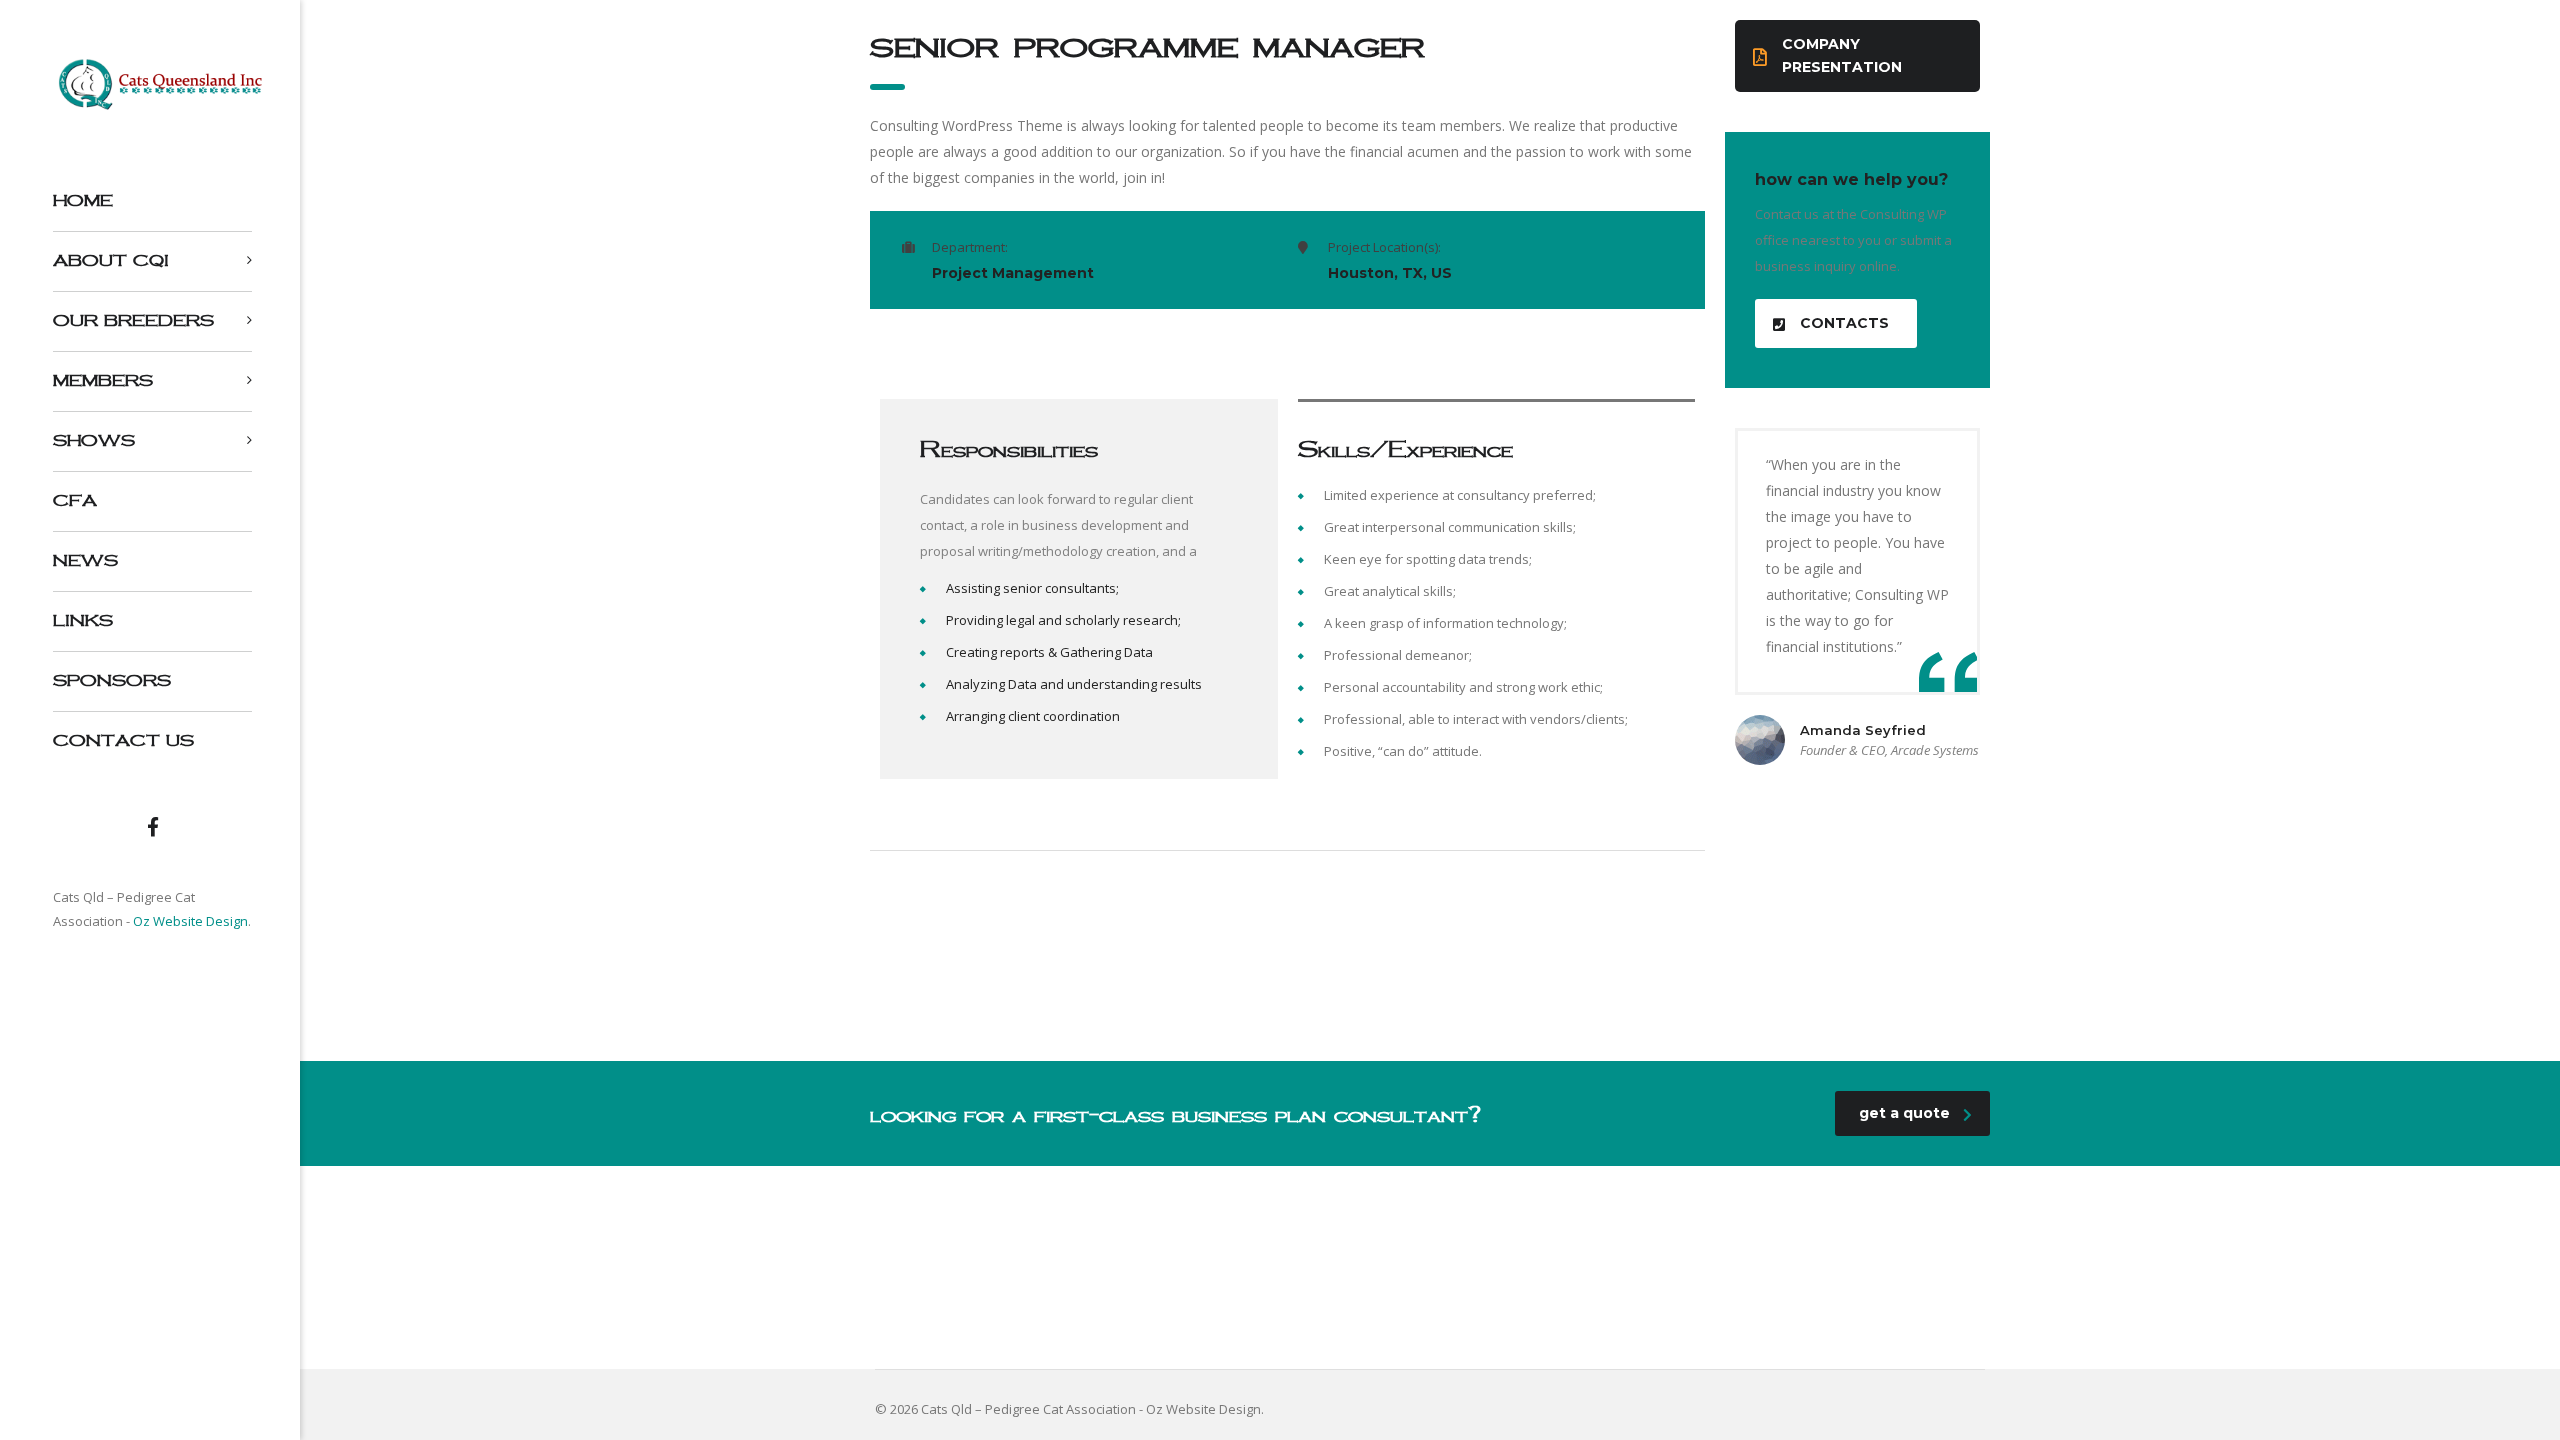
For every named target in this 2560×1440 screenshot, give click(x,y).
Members (103, 380)
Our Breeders (133, 320)
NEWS (85, 560)
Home (83, 200)
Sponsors (112, 680)
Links (83, 620)
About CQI (111, 260)
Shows (94, 440)
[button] (1857, 56)
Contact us (123, 740)
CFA (75, 500)
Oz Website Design (190, 921)
